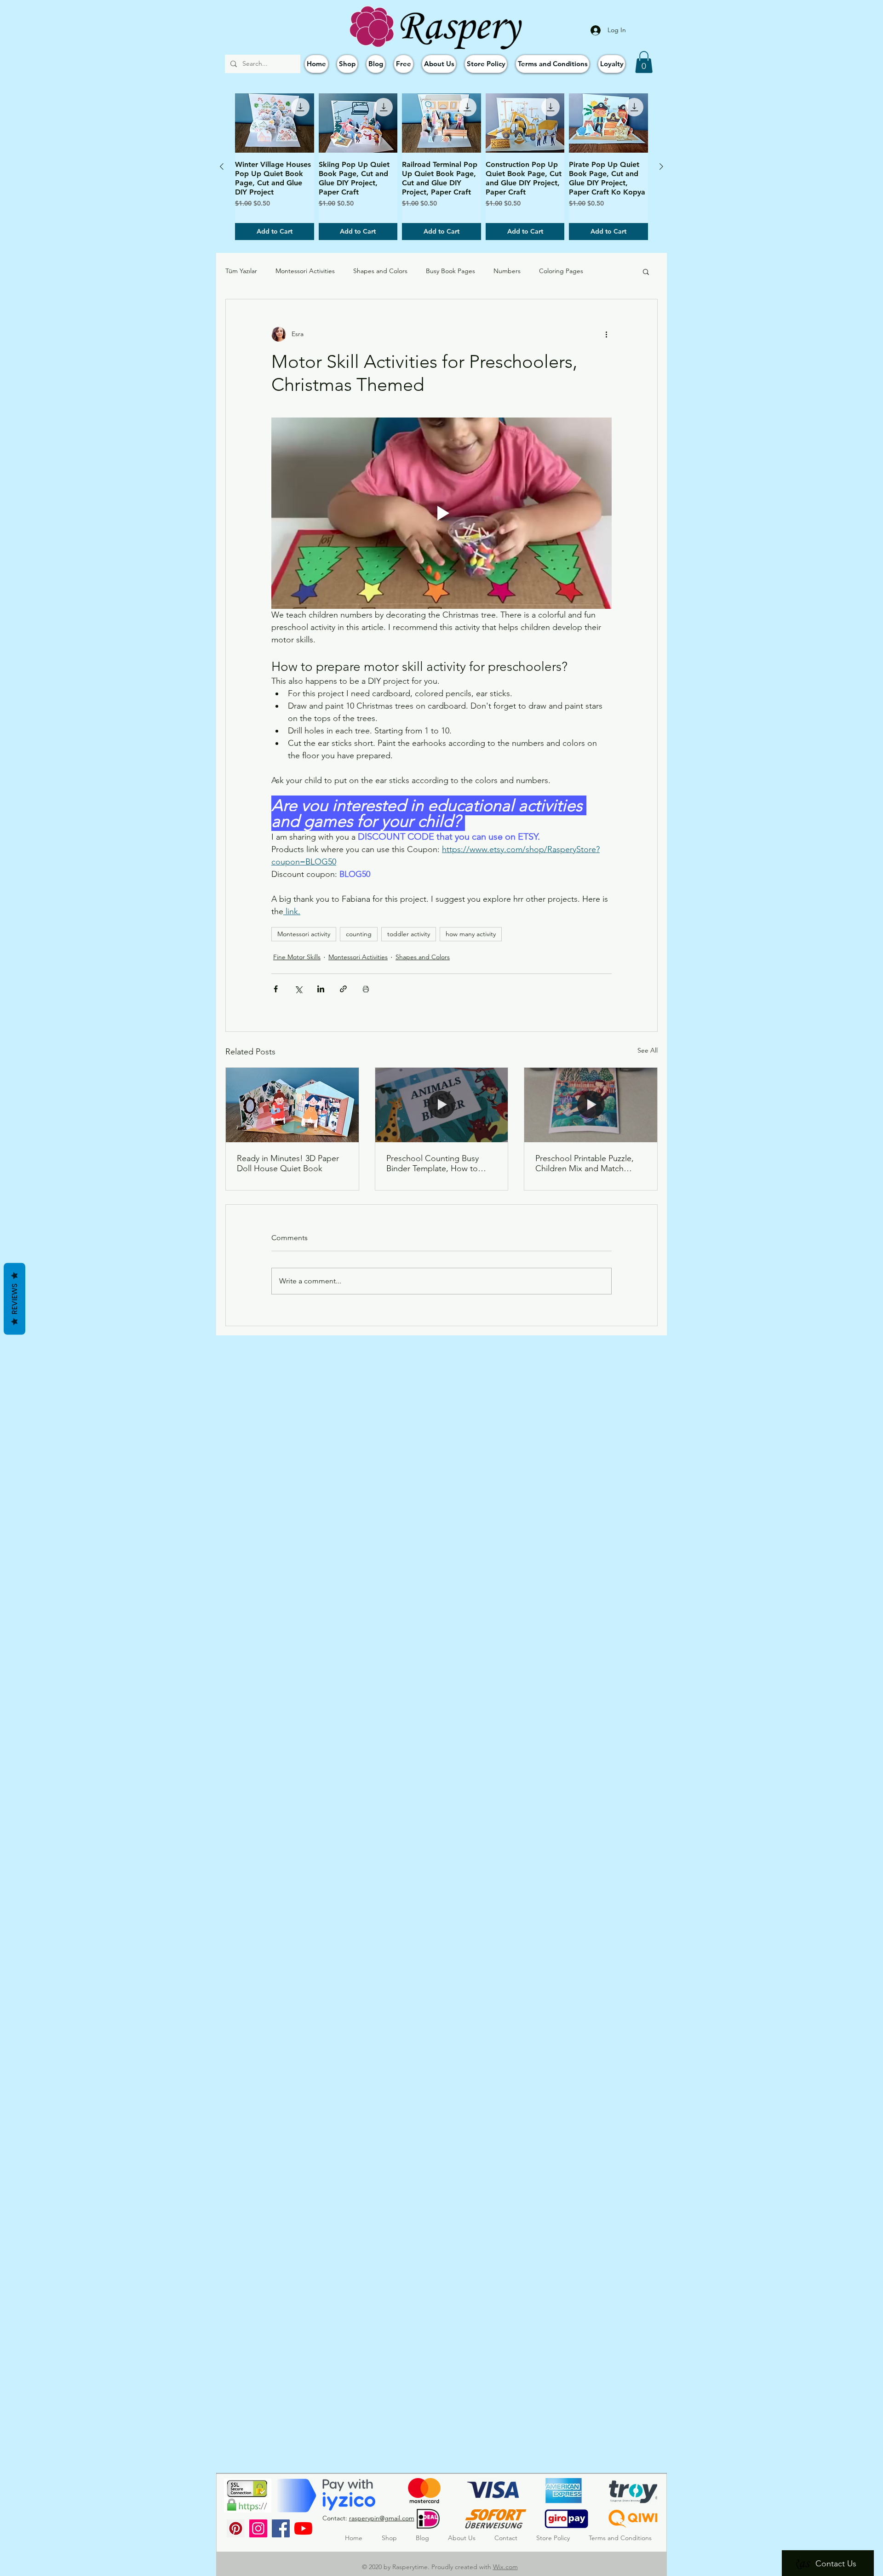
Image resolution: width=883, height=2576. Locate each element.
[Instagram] (258, 2528)
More (609, 271)
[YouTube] (303, 2528)
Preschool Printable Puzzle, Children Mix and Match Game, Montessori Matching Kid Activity (588, 1163)
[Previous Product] (222, 166)
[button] (644, 62)
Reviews (14, 1299)
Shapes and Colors (380, 271)
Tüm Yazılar (241, 271)
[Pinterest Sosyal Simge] (236, 2528)
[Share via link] (343, 989)
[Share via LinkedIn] (321, 989)
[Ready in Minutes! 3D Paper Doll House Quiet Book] (292, 1105)
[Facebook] (281, 2528)
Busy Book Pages (450, 271)
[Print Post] (366, 989)
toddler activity (409, 934)
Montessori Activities (305, 271)
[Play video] (441, 513)
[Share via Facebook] (276, 989)
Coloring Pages (561, 271)
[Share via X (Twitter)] (298, 989)
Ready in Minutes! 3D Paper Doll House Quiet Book (288, 1163)
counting (359, 934)
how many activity (471, 934)
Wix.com (505, 2567)
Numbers (507, 271)
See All (648, 1050)
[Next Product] (661, 166)
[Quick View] (275, 123)
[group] (441, 167)
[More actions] (606, 334)
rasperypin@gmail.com (382, 2518)
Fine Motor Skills (297, 957)
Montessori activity (304, 934)
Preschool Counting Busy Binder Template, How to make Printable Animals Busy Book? (439, 1163)
